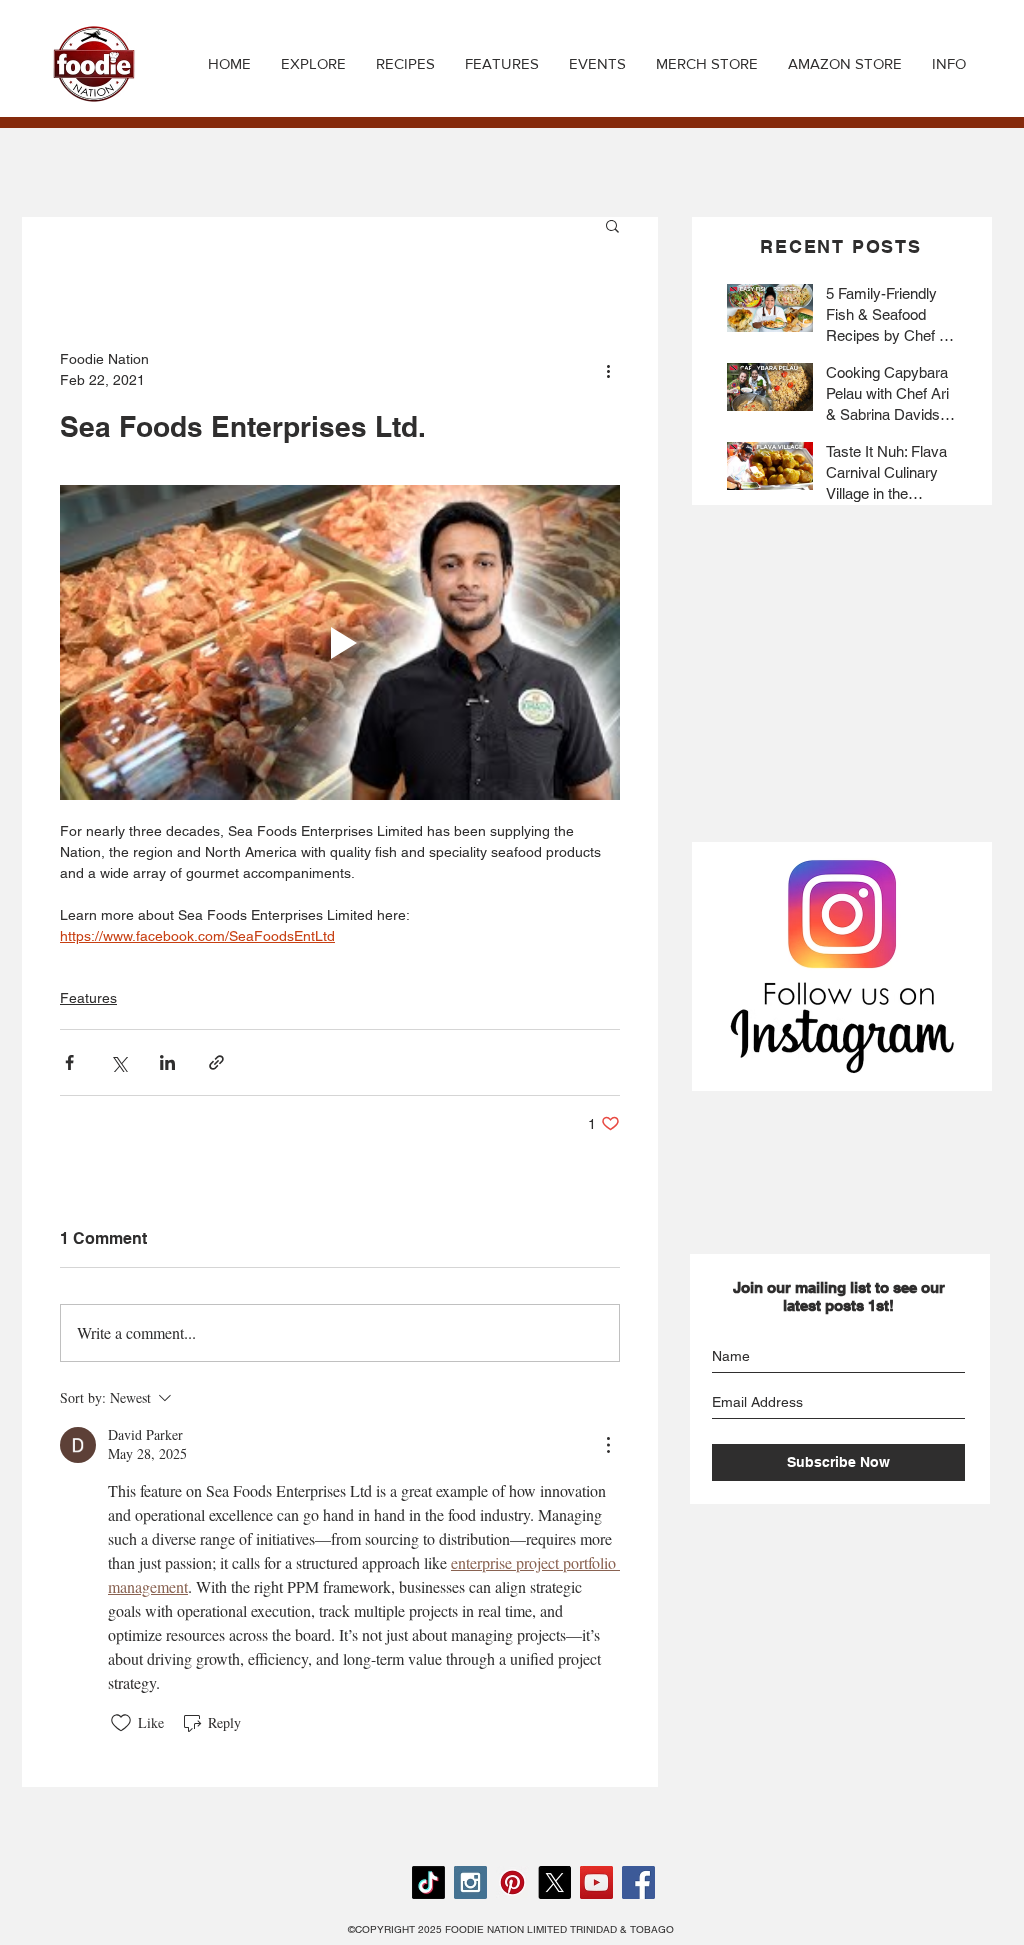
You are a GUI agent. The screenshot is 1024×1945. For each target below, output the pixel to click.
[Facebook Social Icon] (638, 1882)
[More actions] (608, 370)
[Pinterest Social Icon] (512, 1882)
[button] (405, 64)
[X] (554, 1882)
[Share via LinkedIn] (167, 1062)
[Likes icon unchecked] (121, 1723)
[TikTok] (428, 1882)
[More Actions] (608, 1445)
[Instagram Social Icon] (470, 1882)
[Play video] (340, 642)
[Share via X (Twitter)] (118, 1062)
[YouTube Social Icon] (596, 1882)
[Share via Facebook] (69, 1062)
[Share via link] (216, 1062)
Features (88, 998)
